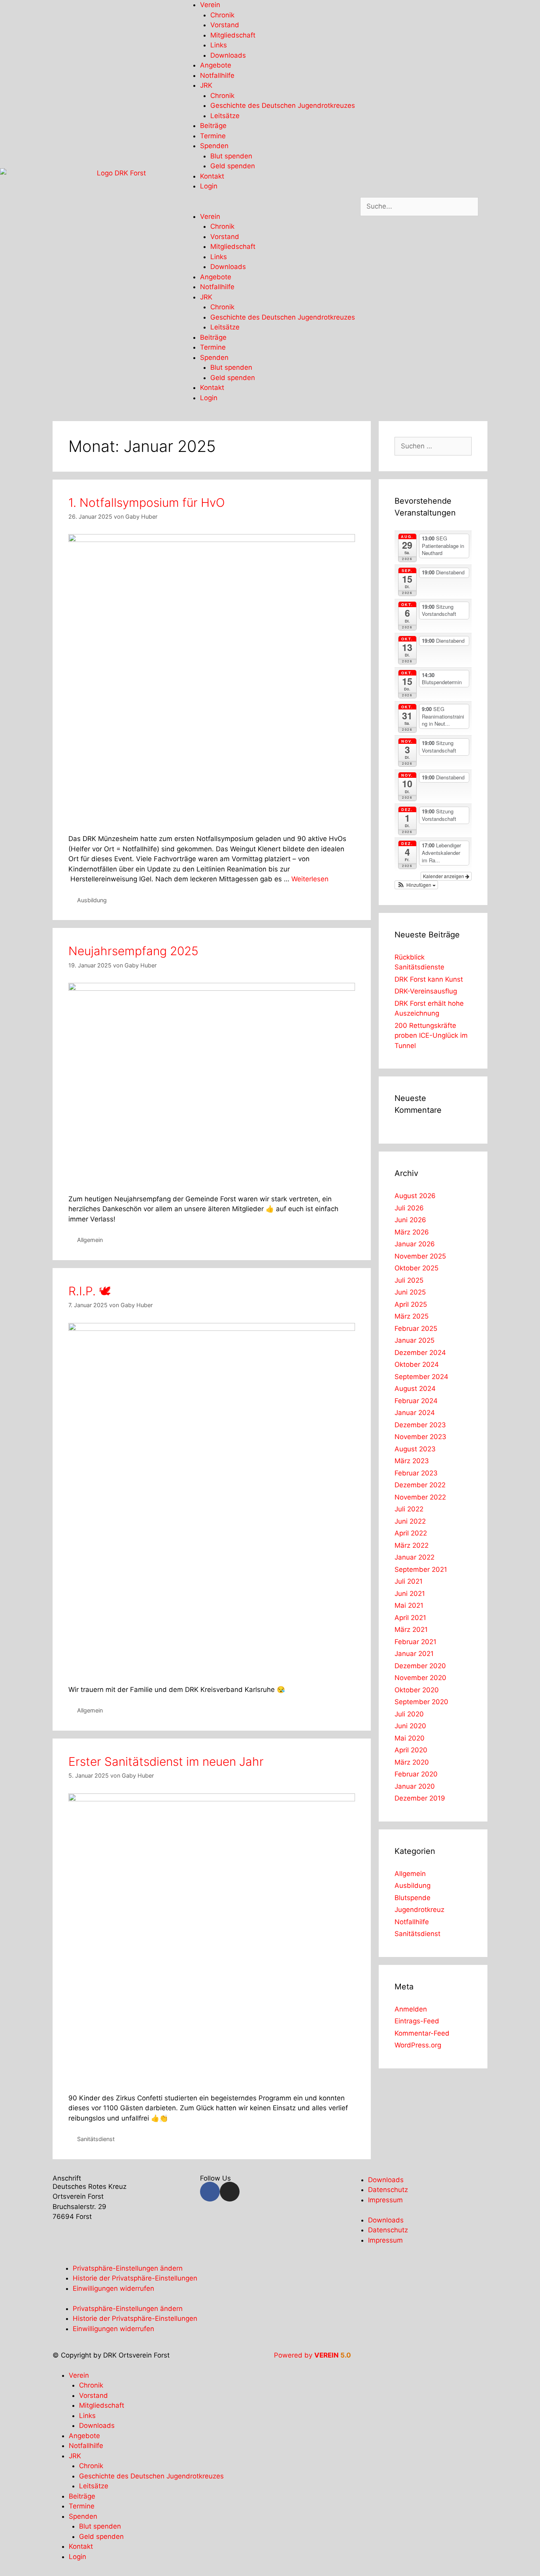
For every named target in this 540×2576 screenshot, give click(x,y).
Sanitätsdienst (96, 2139)
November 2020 (420, 1678)
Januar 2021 (414, 1654)
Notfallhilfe (217, 75)
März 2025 (412, 1316)
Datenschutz (388, 2190)
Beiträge (213, 126)
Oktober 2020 (417, 1690)
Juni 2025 (410, 1292)
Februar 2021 (415, 1642)
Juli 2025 (409, 1280)
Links (219, 45)
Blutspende (413, 1898)
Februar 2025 (416, 1328)
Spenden (214, 146)
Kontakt (212, 176)
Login (209, 186)
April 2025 (411, 1304)
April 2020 (411, 1750)
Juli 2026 (409, 1208)
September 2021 (421, 1569)
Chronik (222, 15)
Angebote (216, 65)
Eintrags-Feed (417, 2021)
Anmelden (411, 2009)
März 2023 (412, 1461)
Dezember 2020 (420, 1666)
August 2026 (415, 1196)
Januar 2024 (415, 1413)
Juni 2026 (410, 1220)
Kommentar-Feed (422, 2033)
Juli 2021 (409, 1581)
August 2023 (415, 1449)
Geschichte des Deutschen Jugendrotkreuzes (283, 105)
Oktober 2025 (416, 1268)
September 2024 (421, 1377)
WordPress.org (418, 2045)
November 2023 (420, 1437)
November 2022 (420, 1497)
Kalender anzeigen (444, 876)
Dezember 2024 (420, 1353)
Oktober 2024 (417, 1364)
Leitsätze (225, 116)
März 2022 (412, 1545)
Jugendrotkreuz (419, 1910)
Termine (213, 136)
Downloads (228, 55)
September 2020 (421, 1702)
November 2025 (420, 1256)
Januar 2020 (415, 1786)
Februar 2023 (416, 1473)
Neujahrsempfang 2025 (133, 951)
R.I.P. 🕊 (90, 1291)
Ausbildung (92, 900)
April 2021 (410, 1618)
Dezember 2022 (420, 1485)
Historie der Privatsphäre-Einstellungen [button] (135, 2278)
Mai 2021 (409, 1605)
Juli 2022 (409, 1509)
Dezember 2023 (420, 1425)
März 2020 (412, 1762)
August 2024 (415, 1389)
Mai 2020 (410, 1738)
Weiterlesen (310, 879)
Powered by (312, 2355)
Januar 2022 (414, 1557)
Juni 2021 (410, 1594)
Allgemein (90, 1240)
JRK (206, 85)
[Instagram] (230, 2192)
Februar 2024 (416, 1401)
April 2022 (411, 1533)
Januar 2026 (415, 1244)
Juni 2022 (410, 1521)
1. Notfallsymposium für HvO (147, 502)
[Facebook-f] (210, 2192)
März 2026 (412, 1232)
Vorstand (225, 25)
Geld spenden (233, 166)
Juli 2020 (409, 1714)
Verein (210, 5)
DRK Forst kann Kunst (429, 979)
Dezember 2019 (420, 1798)
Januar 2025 (414, 1340)
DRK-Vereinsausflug (426, 991)
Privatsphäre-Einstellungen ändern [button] (128, 2268)
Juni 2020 (410, 1726)
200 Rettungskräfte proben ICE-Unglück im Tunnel (431, 1036)
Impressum (385, 2200)
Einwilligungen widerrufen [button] (113, 2288)
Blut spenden (231, 156)
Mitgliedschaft (233, 35)
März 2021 (411, 1630)
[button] (270, 207)
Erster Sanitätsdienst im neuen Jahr (166, 1761)
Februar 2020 (416, 1774)
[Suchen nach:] (433, 446)
